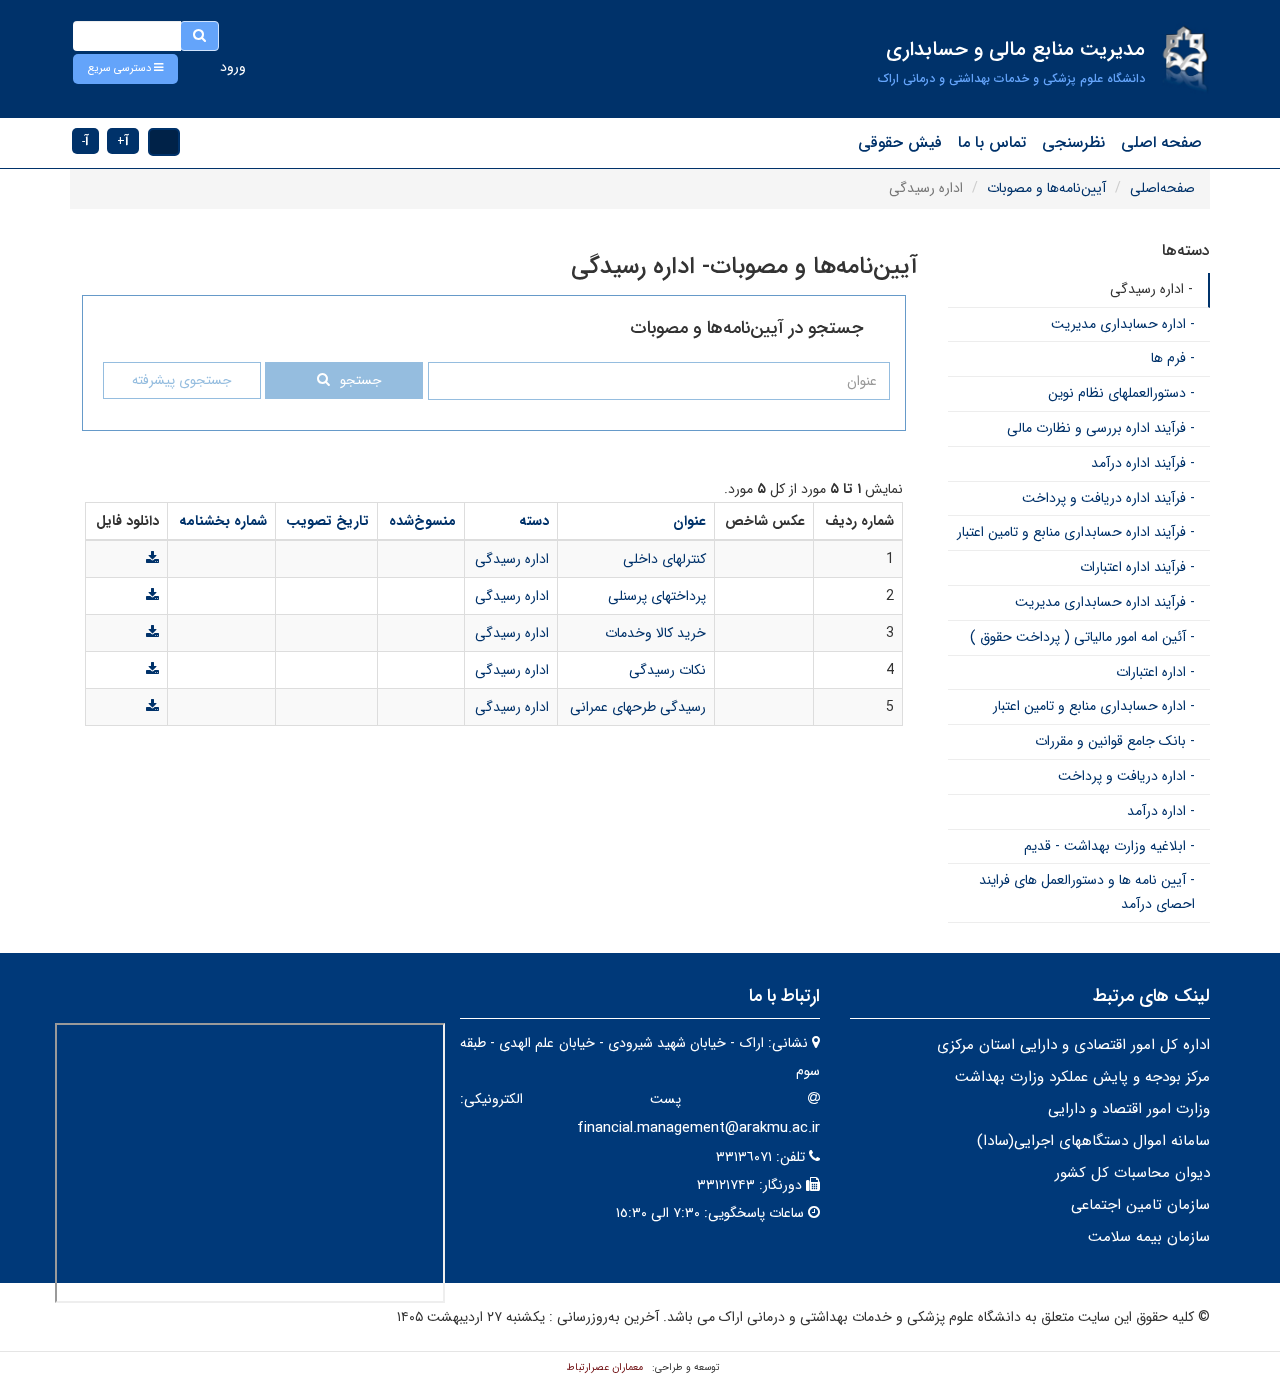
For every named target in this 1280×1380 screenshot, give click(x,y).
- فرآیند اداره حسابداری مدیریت (1105, 602)
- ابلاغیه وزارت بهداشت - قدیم (1109, 846)
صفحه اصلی (1161, 142)
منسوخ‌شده (422, 521)
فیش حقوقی (900, 142)
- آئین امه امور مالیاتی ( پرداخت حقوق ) (1082, 637)
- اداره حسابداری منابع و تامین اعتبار (1094, 706)
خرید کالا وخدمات (655, 633)
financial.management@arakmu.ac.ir (698, 1128)
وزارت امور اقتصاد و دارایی (1129, 1109)
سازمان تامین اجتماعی (1140, 1205)
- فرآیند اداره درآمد (1143, 463)
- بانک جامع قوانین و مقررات (1115, 741)
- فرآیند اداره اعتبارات (1137, 567)
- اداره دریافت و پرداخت (1126, 776)
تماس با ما (992, 142)
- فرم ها (1173, 358)
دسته (534, 521)
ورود (233, 67)
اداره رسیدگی (512, 559)
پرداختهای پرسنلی (657, 596)
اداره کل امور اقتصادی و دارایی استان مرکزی (1073, 1045)
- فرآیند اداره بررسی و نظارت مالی (1101, 428)
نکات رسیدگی (667, 670)
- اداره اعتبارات (1155, 672)
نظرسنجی (1073, 142)
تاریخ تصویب (327, 521)
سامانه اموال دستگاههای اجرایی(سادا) (1093, 1141)
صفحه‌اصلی (1162, 188)
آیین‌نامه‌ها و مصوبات (1046, 188)
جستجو (360, 380)
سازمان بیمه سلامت (1149, 1237)
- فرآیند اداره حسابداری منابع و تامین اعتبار (1076, 532)
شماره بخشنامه (223, 521)
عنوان (689, 521)
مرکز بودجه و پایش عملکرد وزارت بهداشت (1082, 1077)
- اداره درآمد (1161, 811)
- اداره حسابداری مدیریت (1123, 324)
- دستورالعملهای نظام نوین (1121, 393)
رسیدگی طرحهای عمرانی (638, 707)
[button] (125, 69)
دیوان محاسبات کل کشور (1132, 1173)
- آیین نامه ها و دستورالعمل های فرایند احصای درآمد (1087, 892)
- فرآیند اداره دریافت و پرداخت (1108, 498)
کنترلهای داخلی (664, 559)
